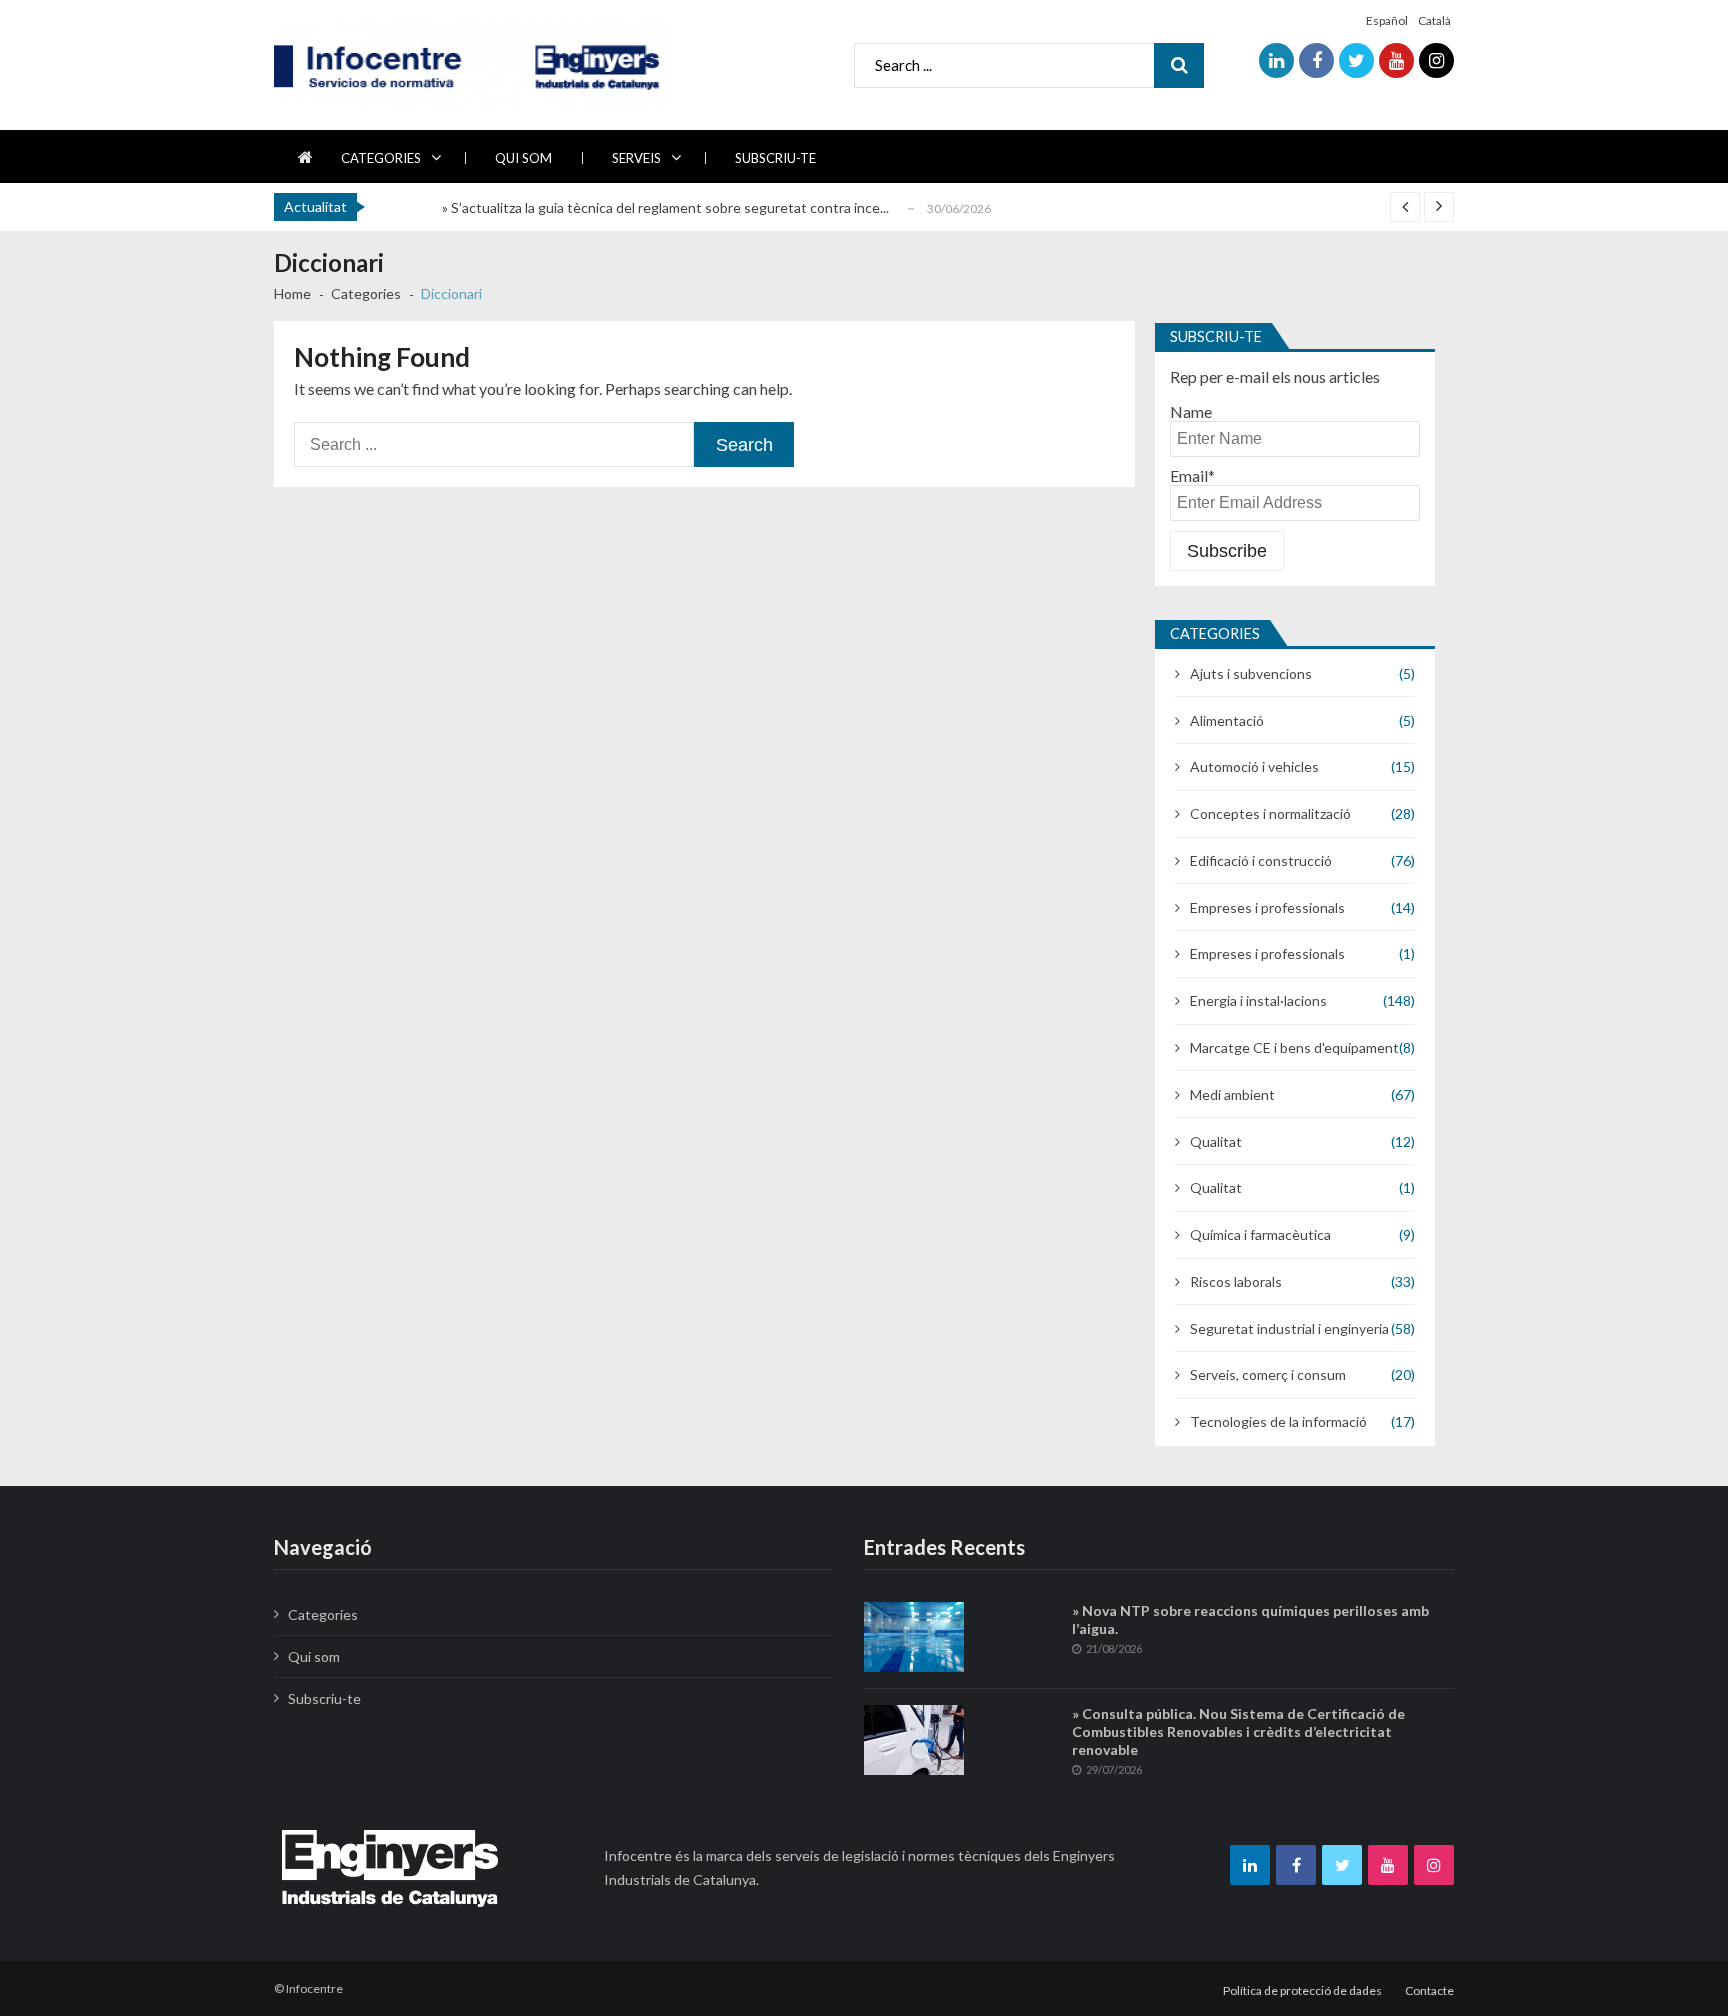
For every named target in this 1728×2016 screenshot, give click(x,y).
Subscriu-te (775, 158)
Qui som (523, 158)
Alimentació (1227, 720)
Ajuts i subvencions (1251, 673)
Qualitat (1216, 1141)
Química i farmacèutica (1260, 1234)
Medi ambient (1232, 1094)
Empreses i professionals (1267, 907)
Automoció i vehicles (1254, 766)
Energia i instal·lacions (1258, 1000)
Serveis (636, 158)
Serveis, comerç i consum (1268, 1374)
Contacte (1429, 1990)
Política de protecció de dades (1302, 1990)
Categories (381, 158)
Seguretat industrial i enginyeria (1289, 1328)
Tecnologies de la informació (1278, 1421)
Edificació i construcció (1261, 860)
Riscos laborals (1236, 1281)
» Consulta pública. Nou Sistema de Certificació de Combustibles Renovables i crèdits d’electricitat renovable (1238, 1731)
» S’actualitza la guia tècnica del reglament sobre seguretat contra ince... (665, 207)
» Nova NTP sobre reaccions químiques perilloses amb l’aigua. (1250, 1619)
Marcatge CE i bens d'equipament (1294, 1047)
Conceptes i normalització (1270, 813)
